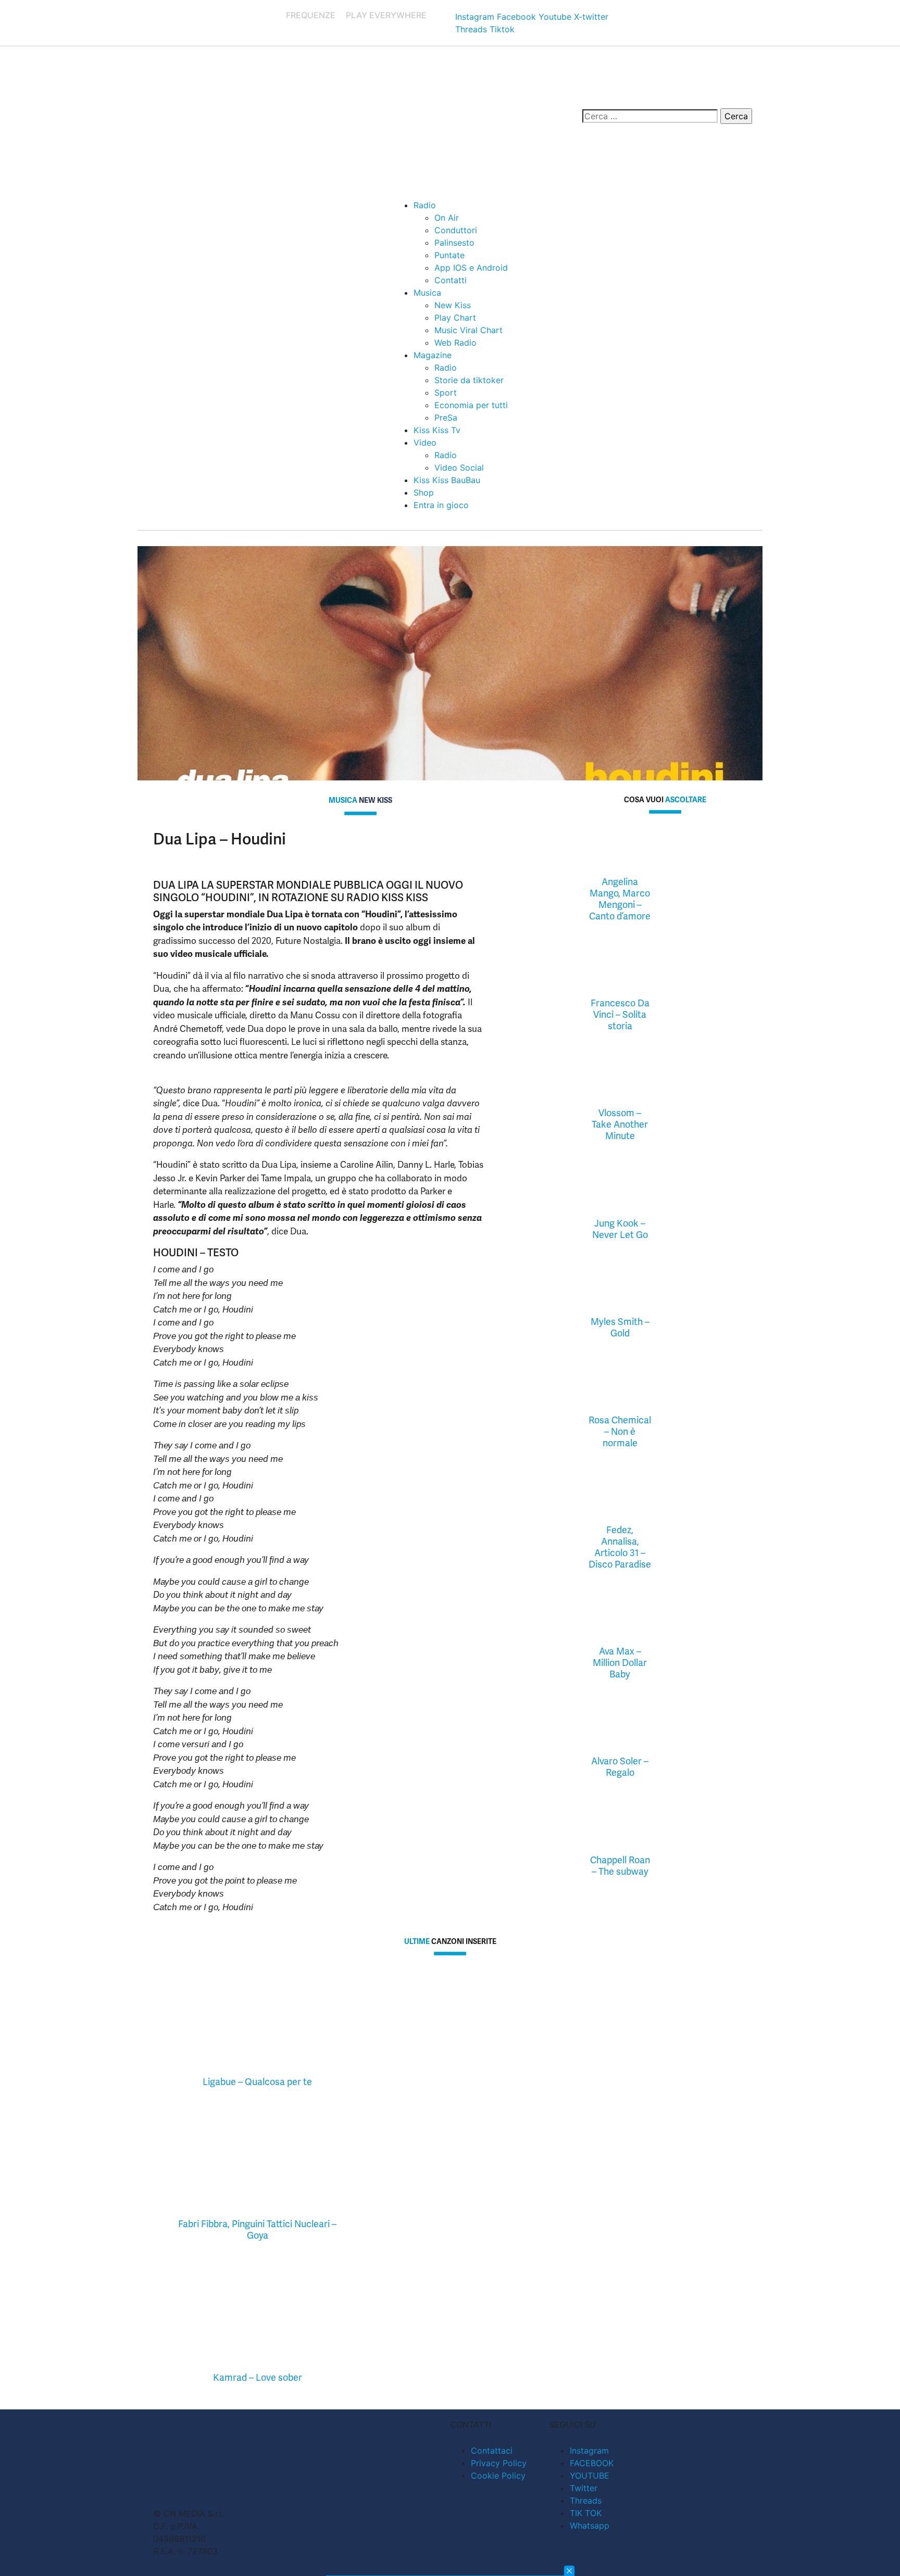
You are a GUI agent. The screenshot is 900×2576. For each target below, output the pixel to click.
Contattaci (492, 2451)
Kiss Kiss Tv (437, 430)
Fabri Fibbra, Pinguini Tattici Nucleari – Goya (257, 2230)
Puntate (449, 255)
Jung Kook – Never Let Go (620, 1229)
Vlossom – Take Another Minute (620, 1124)
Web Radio (455, 343)
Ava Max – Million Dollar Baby (620, 1663)
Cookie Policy (498, 2476)
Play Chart (455, 318)
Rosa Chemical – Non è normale (620, 1431)
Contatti (451, 280)
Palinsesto (454, 243)
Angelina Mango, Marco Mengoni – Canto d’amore (620, 899)
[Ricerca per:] (650, 116)
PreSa (446, 418)
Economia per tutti (471, 405)
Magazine (433, 355)
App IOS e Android (471, 268)
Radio (425, 205)
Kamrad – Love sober (258, 2377)
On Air (447, 218)
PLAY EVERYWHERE (386, 15)
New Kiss (453, 305)
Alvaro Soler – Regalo (620, 1767)
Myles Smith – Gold (620, 1327)
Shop (424, 493)
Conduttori (456, 230)
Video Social (459, 468)
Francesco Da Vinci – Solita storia (620, 1014)
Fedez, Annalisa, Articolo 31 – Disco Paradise (620, 1547)
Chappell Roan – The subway (620, 1866)
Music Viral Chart (468, 330)
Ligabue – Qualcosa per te (257, 2082)
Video (425, 443)
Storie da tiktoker (469, 380)
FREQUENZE (311, 15)
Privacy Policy (499, 2463)
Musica (427, 293)
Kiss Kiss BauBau (447, 480)
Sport (446, 393)
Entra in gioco (441, 505)
